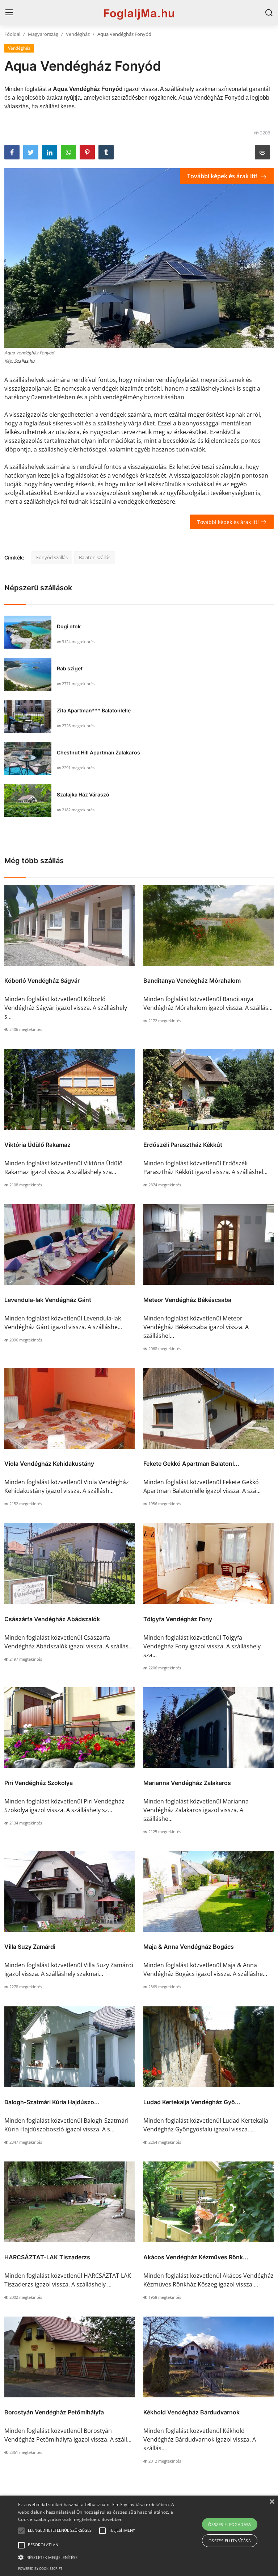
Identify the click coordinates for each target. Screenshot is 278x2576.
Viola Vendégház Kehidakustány (49, 1464)
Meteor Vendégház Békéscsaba (187, 1300)
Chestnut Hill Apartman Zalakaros (98, 752)
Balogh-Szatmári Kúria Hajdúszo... (52, 2102)
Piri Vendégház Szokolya (39, 1783)
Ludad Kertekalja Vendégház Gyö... (192, 2102)
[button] (21, 2531)
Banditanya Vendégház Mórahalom (192, 981)
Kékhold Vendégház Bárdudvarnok (191, 2412)
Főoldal (12, 34)
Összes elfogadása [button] (230, 2524)
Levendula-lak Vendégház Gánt (48, 1300)
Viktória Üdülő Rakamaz (37, 1145)
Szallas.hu (24, 361)
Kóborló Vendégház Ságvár (42, 981)
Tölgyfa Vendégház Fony (178, 1619)
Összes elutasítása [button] (230, 2541)
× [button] (272, 2502)
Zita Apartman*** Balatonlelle (94, 710)
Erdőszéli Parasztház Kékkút (183, 1145)
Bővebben (112, 2519)
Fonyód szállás (52, 557)
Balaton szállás (95, 557)
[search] (269, 13)
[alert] (139, 2536)
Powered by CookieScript (40, 2569)
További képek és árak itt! (223, 176)
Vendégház (78, 34)
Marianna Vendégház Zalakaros (187, 1783)
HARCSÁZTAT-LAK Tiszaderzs (47, 2257)
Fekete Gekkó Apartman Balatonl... (191, 1464)
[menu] (9, 13)
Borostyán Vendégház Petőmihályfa (54, 2412)
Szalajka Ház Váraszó (83, 794)
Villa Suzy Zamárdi (30, 1947)
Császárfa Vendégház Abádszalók (52, 1619)
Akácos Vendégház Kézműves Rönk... (196, 2257)
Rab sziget (70, 668)
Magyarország (43, 34)
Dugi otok (69, 626)
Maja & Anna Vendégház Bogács (189, 1947)
